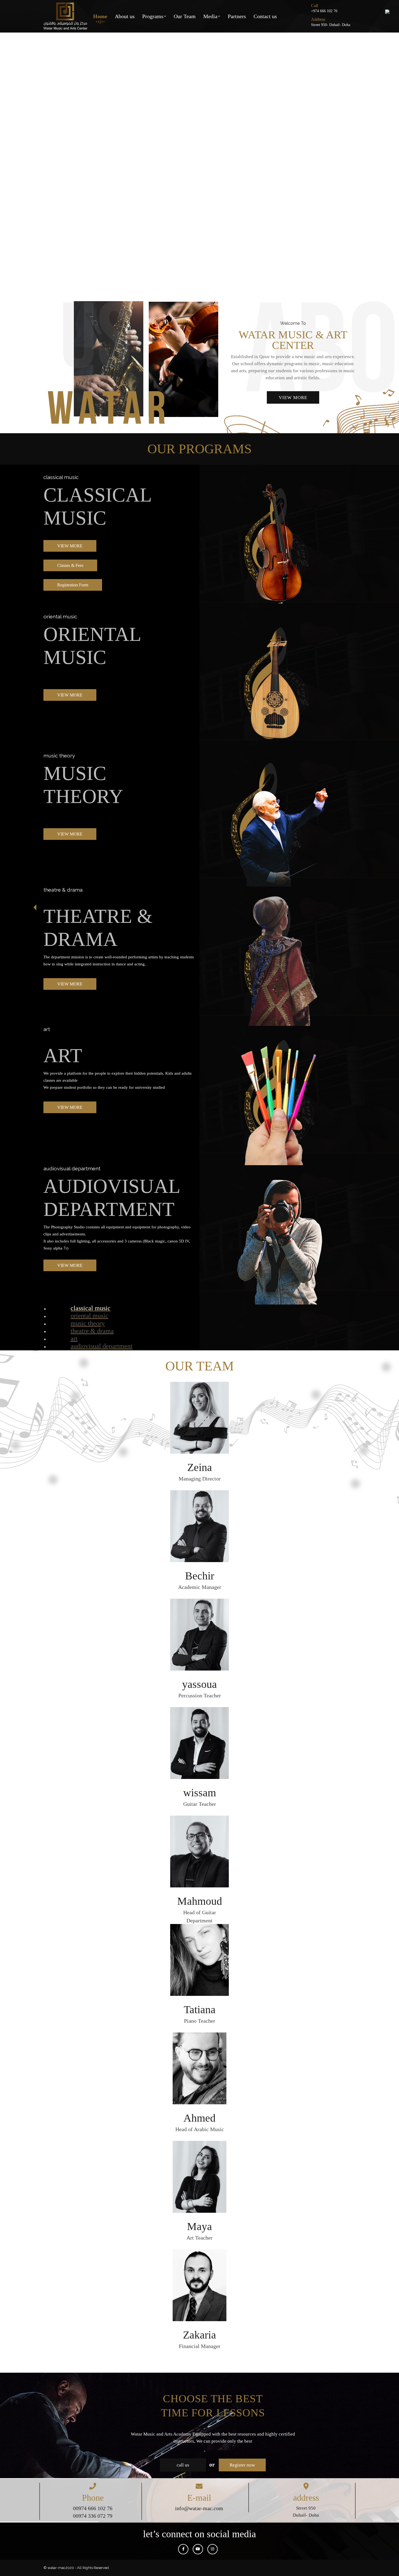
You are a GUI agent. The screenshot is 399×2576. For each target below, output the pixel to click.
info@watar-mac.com (199, 2508)
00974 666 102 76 (93, 2508)
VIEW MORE (293, 398)
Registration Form (73, 585)
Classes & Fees (70, 565)
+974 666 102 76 (324, 11)
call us (183, 2465)
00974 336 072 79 (93, 2516)
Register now (242, 2465)
